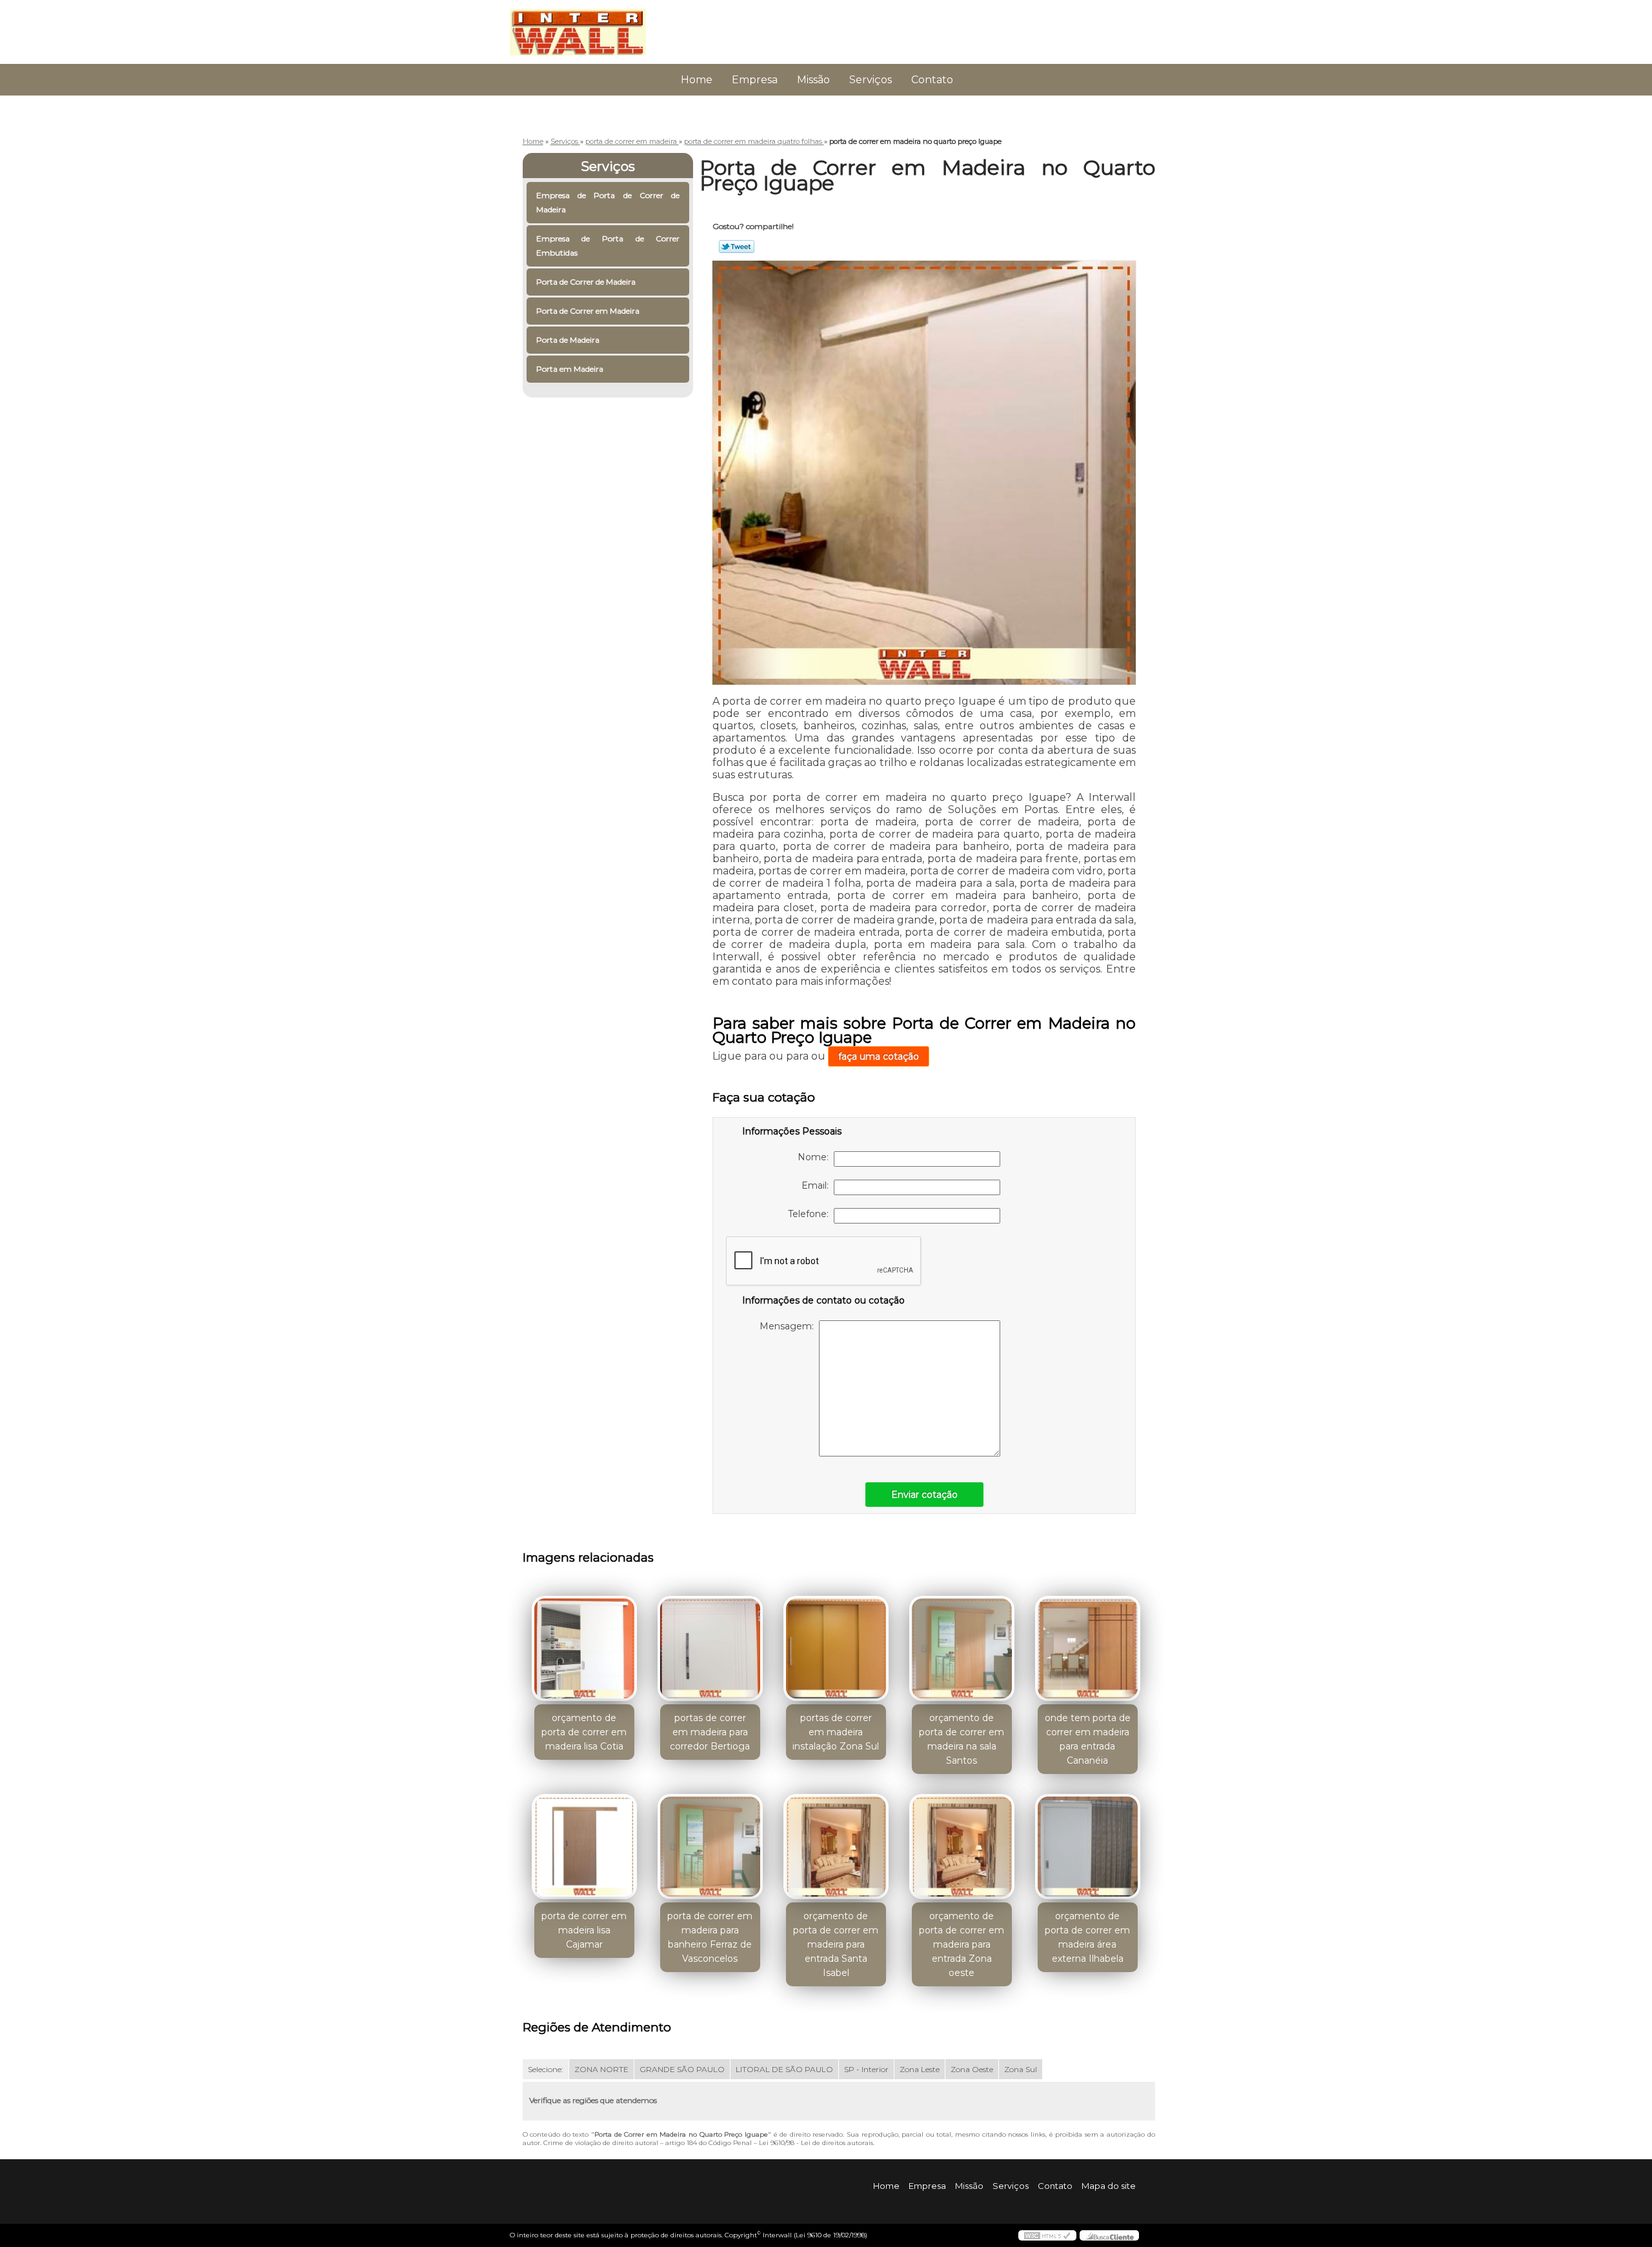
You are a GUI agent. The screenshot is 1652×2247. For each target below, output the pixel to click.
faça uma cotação (879, 1056)
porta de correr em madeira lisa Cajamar (584, 1930)
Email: (818, 1185)
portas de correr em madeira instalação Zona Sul (836, 1732)
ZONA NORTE (601, 2069)
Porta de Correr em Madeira (588, 311)
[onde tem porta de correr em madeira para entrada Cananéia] (1088, 1648)
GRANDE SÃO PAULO (682, 2069)
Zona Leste (920, 2069)
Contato (932, 80)
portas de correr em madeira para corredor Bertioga (710, 1732)
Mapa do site (1109, 2186)
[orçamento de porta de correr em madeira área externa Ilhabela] (1088, 1847)
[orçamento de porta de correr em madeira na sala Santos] (962, 1648)
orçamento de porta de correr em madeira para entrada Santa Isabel (836, 1944)
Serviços (871, 80)
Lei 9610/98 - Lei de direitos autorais (816, 2143)
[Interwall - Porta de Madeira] (584, 26)
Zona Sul (1021, 2069)
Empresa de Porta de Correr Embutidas (608, 246)
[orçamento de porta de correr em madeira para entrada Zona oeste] (962, 1847)
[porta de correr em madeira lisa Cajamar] (584, 1847)
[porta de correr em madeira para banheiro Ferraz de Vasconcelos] (710, 1847)
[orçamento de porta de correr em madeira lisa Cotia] (584, 1648)
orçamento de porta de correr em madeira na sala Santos (962, 1739)
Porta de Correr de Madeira (586, 282)
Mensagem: (789, 1326)
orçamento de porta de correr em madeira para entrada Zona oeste (962, 1944)
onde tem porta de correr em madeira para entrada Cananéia (1088, 1739)
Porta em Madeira (570, 369)
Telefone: (811, 1214)
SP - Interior (866, 2069)
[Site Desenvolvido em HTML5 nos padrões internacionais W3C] (1047, 2235)
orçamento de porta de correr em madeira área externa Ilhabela (1087, 1937)
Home (697, 80)
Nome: (816, 1157)
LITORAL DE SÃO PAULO (784, 2069)
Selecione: (546, 2069)
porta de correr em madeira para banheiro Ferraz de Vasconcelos (710, 1937)
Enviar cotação (924, 1495)
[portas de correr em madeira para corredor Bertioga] (710, 1648)
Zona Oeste (972, 2069)
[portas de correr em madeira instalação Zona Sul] (836, 1648)
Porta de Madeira (568, 340)
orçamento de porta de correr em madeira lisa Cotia (584, 1732)
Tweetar (737, 247)
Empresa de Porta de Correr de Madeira (608, 202)
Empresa (755, 80)
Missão (813, 80)
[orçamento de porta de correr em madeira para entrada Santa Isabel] (836, 1847)
